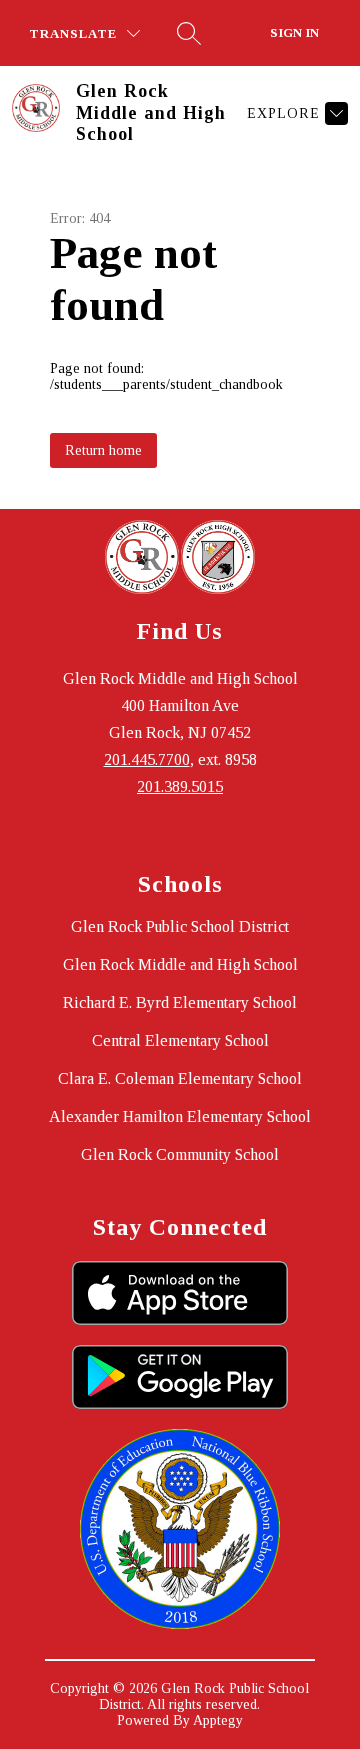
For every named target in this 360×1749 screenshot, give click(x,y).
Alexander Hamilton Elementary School (180, 1116)
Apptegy (218, 1720)
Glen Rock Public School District (180, 926)
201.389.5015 (180, 786)
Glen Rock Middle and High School (180, 964)
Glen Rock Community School (180, 1154)
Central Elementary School (180, 1040)
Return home (103, 450)
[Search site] (189, 33)
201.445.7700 (147, 759)
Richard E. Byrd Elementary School (180, 1002)
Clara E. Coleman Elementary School (180, 1078)
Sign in (294, 32)
